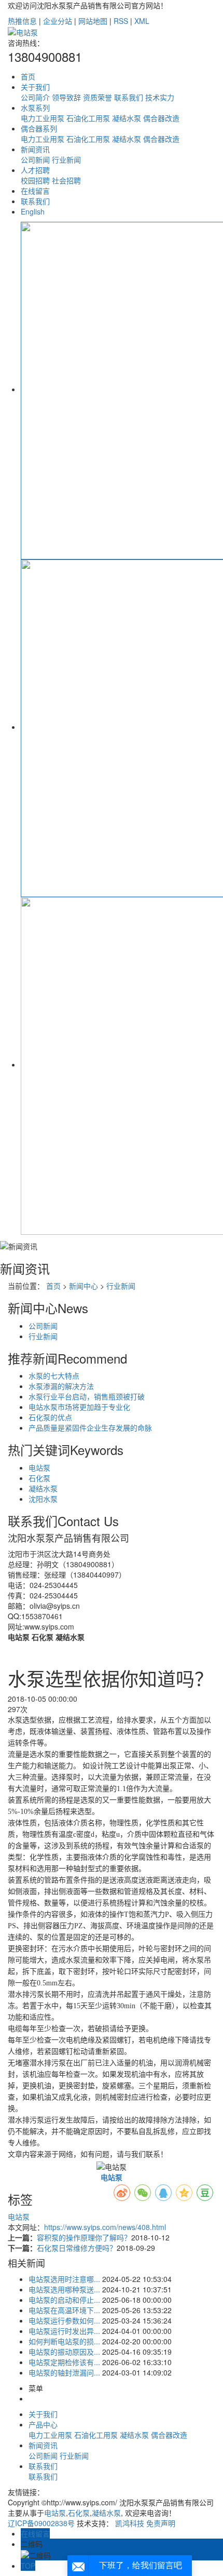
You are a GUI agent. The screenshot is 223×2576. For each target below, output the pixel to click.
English (33, 211)
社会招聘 (66, 180)
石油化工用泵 (88, 118)
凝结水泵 (127, 118)
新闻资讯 (35, 149)
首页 (28, 76)
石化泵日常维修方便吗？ (77, 2248)
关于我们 (35, 87)
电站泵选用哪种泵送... (64, 2289)
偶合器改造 (161, 118)
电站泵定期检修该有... (64, 2362)
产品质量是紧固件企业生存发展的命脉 (90, 1427)
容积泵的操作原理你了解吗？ (84, 2237)
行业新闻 (66, 159)
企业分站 (58, 21)
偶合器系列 (39, 128)
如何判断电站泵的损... (64, 2341)
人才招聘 (35, 170)
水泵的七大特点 (54, 1376)
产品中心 (43, 2424)
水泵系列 (35, 108)
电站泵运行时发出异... (64, 2331)
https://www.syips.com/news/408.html (105, 2227)
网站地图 (93, 21)
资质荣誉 (97, 97)
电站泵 (39, 1467)
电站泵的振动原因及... (64, 2352)
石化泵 (39, 1478)
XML (142, 21)
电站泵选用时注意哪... (64, 2279)
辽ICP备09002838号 (41, 2523)
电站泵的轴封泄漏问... (64, 2372)
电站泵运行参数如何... (64, 2320)
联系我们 (129, 97)
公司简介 (35, 97)
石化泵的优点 (50, 1417)
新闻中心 (83, 1286)
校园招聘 (35, 180)
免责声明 (161, 2523)
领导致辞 (66, 97)
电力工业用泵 (43, 118)
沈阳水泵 (43, 1499)
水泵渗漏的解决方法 (61, 1386)
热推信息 (22, 21)
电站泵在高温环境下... (64, 2310)
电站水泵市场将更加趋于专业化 (79, 1407)
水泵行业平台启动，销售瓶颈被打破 (87, 1396)
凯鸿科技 (130, 2523)
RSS (121, 21)
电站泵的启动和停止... (64, 2300)
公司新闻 (35, 159)
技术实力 (160, 97)
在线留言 (35, 191)
